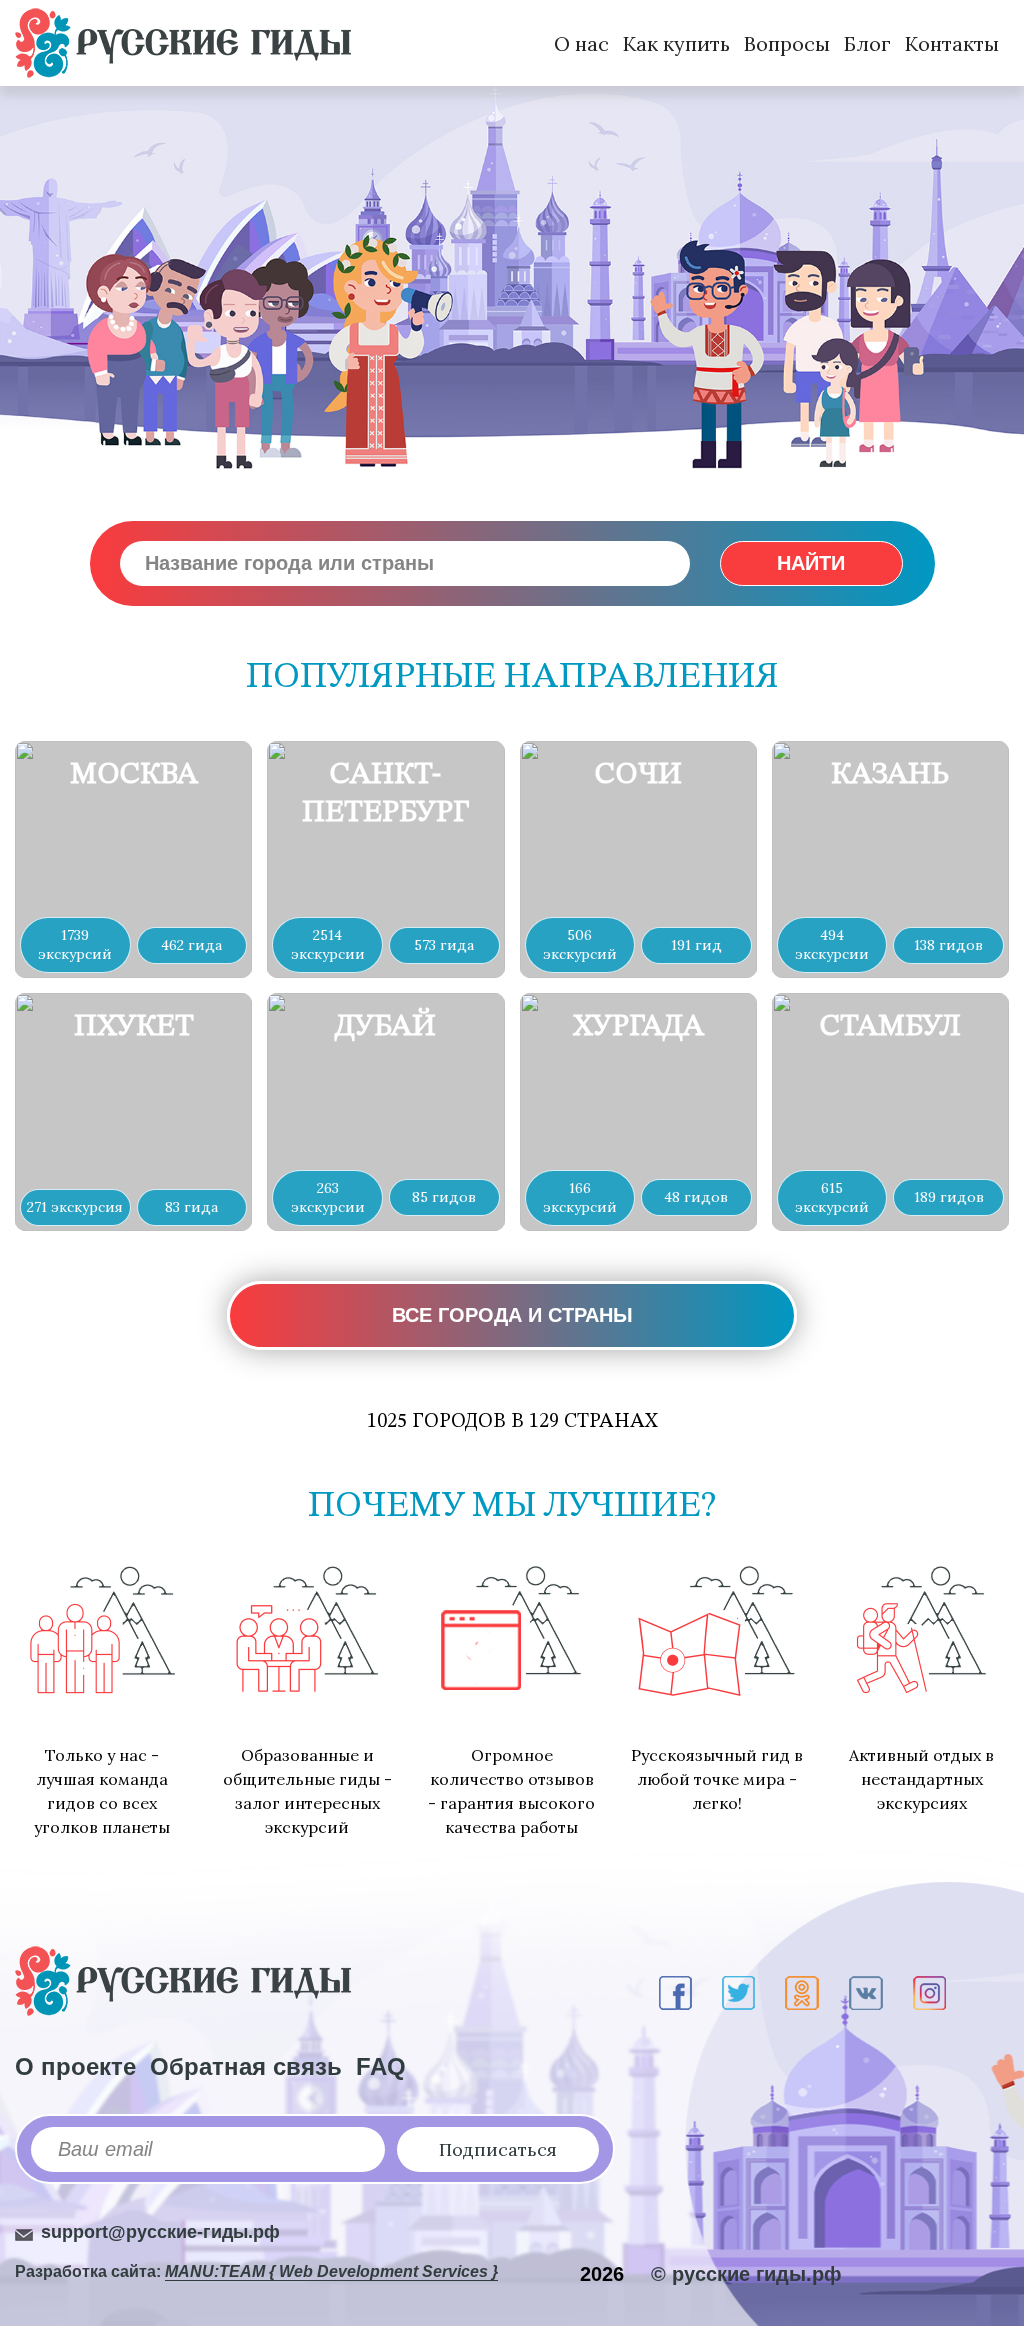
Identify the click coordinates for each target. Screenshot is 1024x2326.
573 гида (444, 945)
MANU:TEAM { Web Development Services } (331, 2271)
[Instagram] (929, 1993)
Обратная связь (246, 2066)
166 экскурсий (580, 1197)
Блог (867, 43)
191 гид (696, 945)
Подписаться (498, 2149)
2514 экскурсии (328, 944)
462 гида (191, 945)
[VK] (866, 1993)
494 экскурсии (832, 944)
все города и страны (512, 1315)
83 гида (191, 1207)
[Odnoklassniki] (802, 1993)
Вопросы (787, 43)
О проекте (75, 2066)
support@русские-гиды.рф (160, 2232)
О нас (581, 43)
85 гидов (444, 1197)
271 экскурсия (75, 1207)
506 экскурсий (580, 944)
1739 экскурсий (75, 944)
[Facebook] (675, 1993)
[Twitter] (738, 1993)
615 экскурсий (832, 1197)
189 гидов (949, 1197)
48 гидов (696, 1197)
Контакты (952, 43)
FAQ (381, 2066)
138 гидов (948, 945)
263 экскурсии (328, 1197)
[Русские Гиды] (183, 43)
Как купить (676, 43)
